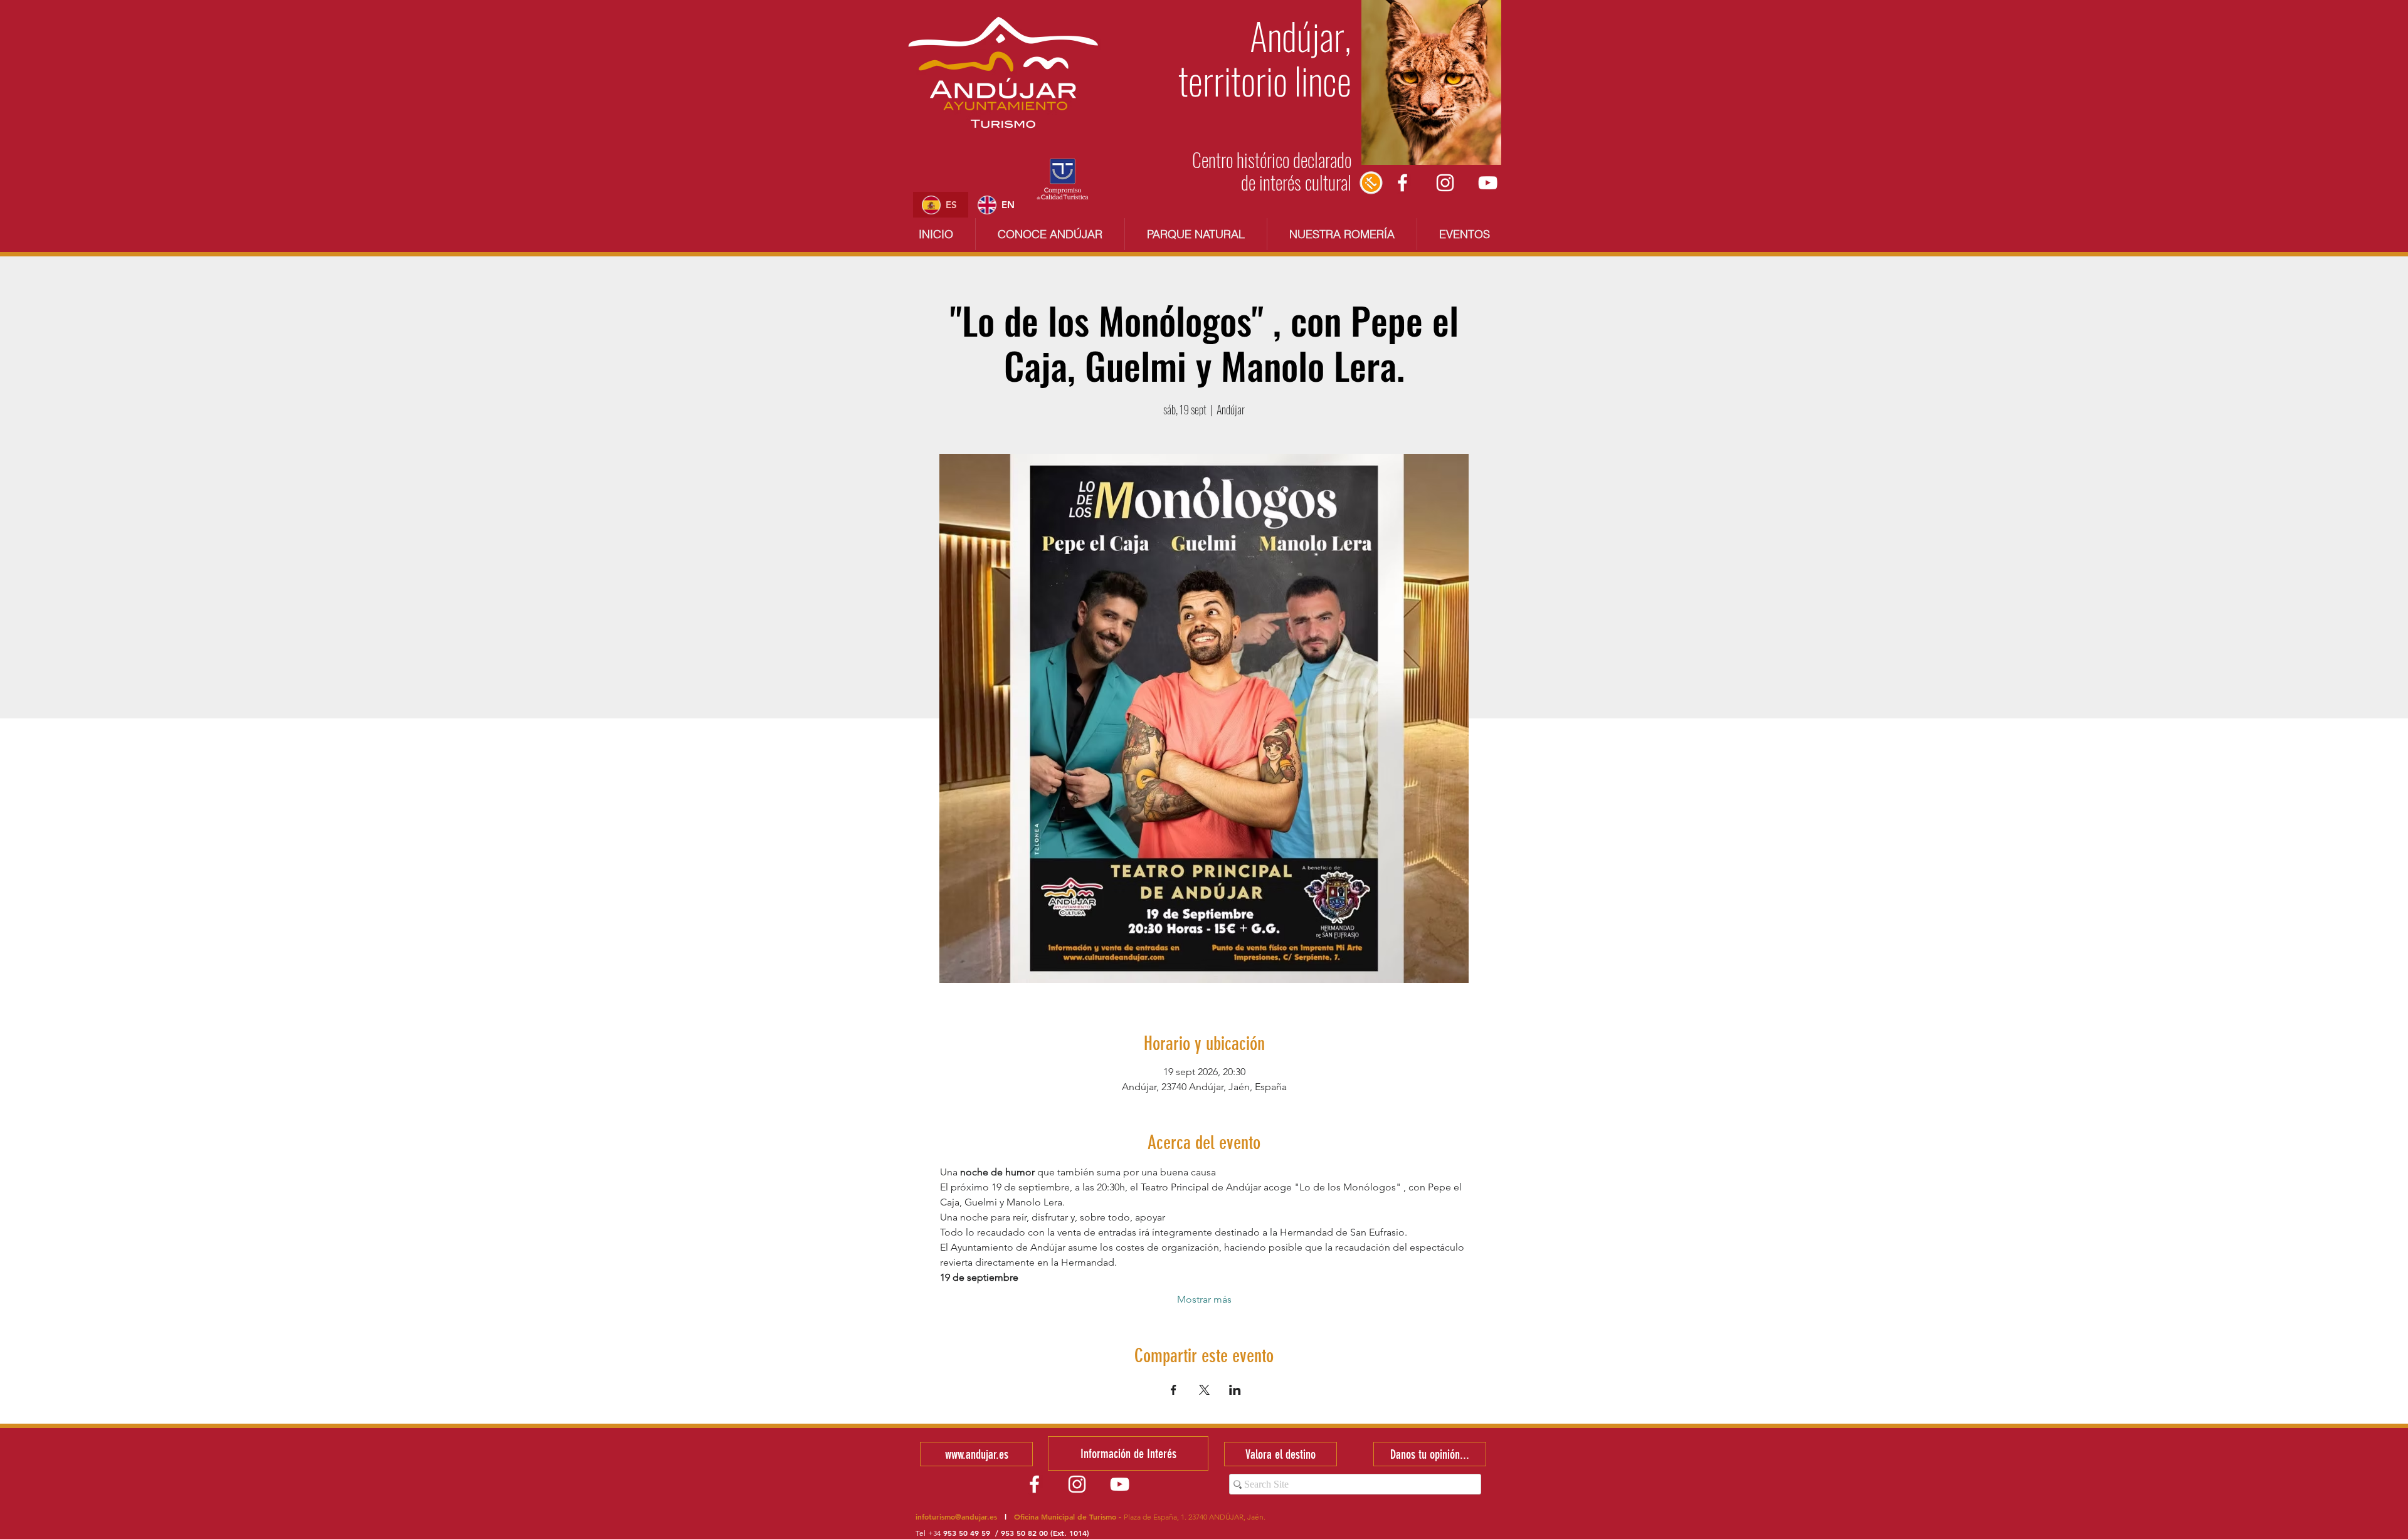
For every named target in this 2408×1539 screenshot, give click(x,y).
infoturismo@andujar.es (956, 1516)
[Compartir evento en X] (1204, 1390)
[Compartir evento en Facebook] (1174, 1390)
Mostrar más (1204, 1299)
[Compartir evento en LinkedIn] (1235, 1390)
